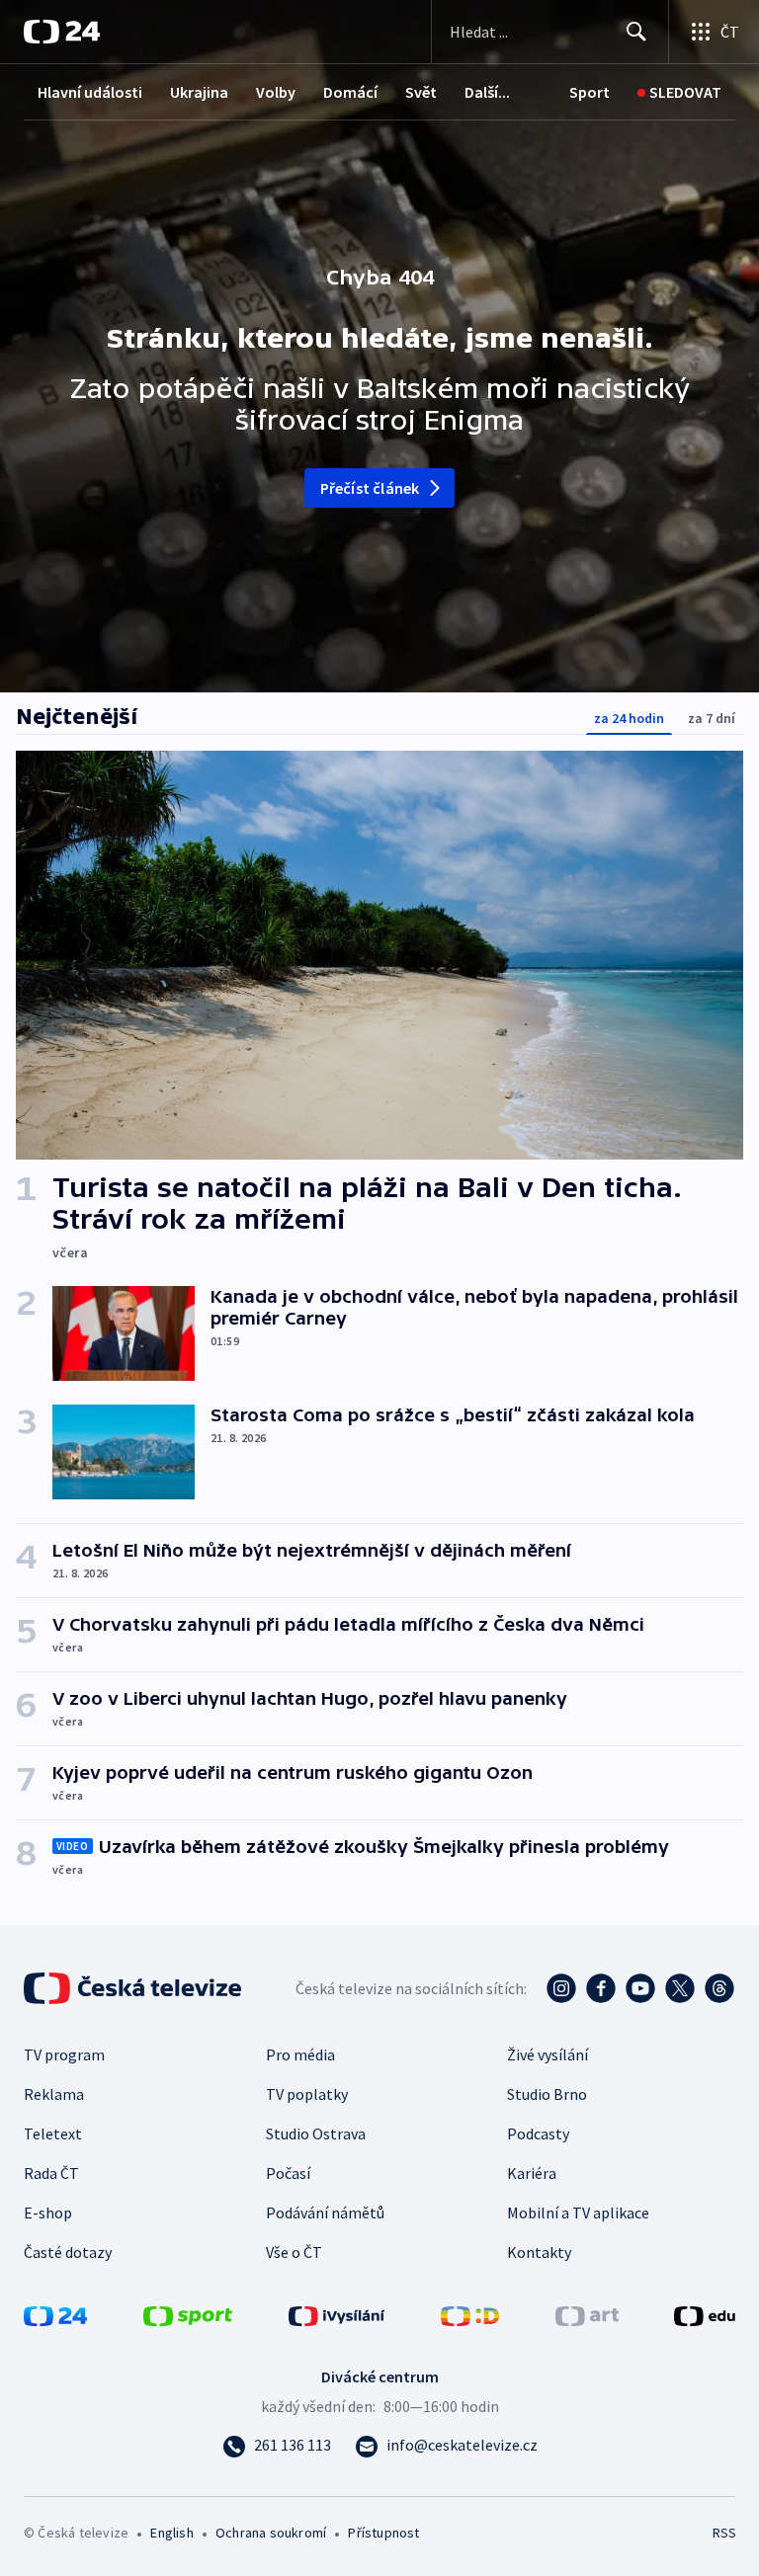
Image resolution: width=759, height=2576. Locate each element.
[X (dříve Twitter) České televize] (680, 1988)
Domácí (350, 92)
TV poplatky (307, 2094)
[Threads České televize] (719, 1988)
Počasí (288, 2173)
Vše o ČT (294, 2252)
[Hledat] (636, 32)
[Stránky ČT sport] (188, 2314)
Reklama (54, 2094)
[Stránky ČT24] (55, 2314)
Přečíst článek (370, 488)
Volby (276, 92)
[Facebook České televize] (601, 1988)
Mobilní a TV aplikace (578, 2213)
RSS (724, 2533)
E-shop (48, 2213)
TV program (64, 2054)
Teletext (53, 2133)
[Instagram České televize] (561, 1988)
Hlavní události (90, 92)
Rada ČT (51, 2173)
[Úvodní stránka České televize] (134, 1988)
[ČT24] (62, 32)
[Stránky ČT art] (587, 2314)
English (171, 2533)
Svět (421, 92)
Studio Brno (547, 2094)
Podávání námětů (325, 2213)
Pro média (300, 2054)
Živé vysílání (548, 2054)
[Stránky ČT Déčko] (470, 2314)
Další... (487, 92)
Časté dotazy (68, 2252)
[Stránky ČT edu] (705, 2314)
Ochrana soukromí (271, 2533)
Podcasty (538, 2133)
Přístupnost (383, 2533)
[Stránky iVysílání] (337, 2314)
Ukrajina (199, 92)
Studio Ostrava (316, 2133)
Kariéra (532, 2173)
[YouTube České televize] (640, 1988)
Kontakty (539, 2252)
